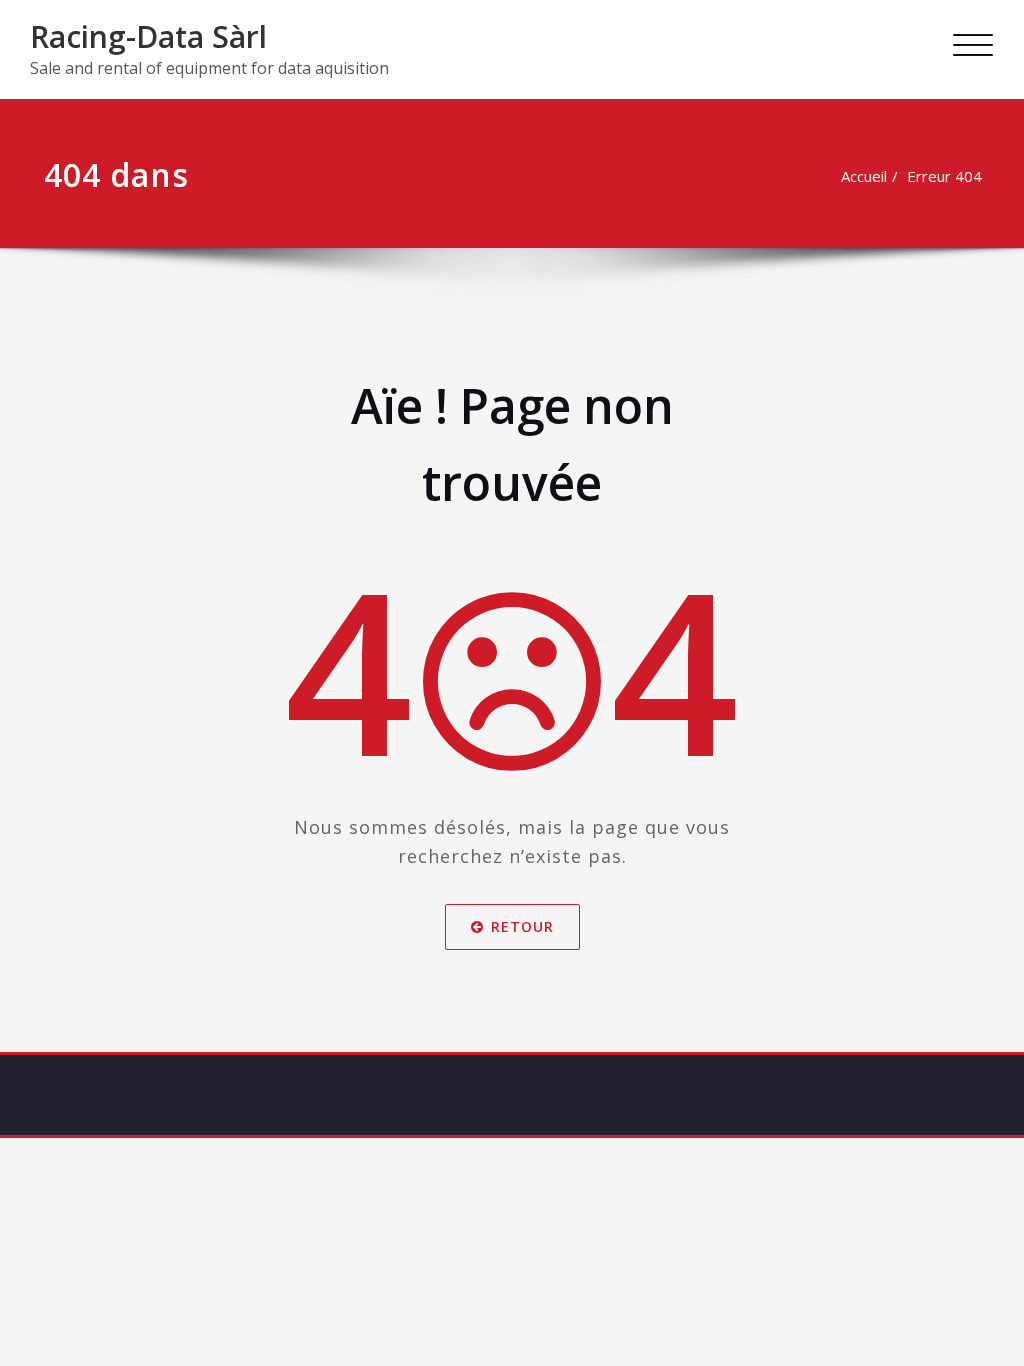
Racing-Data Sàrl (148, 36)
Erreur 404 (944, 176)
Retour (522, 925)
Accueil (864, 176)
